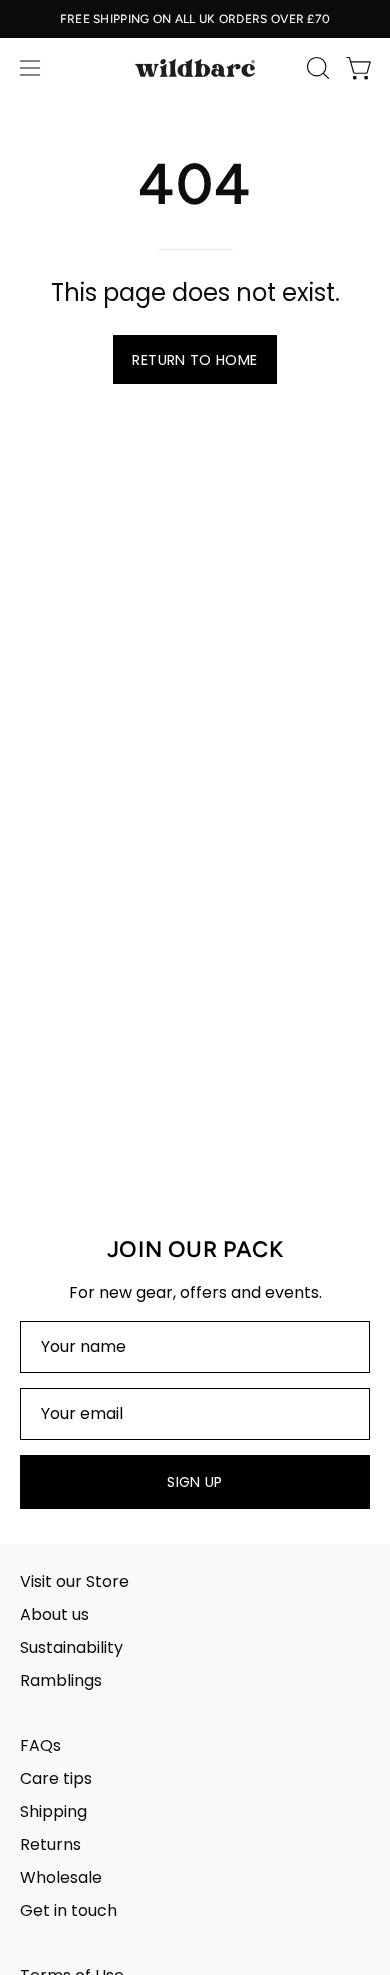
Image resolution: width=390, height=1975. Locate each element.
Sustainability (71, 1647)
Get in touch (68, 1910)
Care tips (56, 1778)
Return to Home (194, 360)
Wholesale (61, 1877)
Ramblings (61, 1680)
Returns (50, 1844)
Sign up (195, 1482)
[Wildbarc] (195, 68)
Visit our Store (74, 1581)
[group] (195, 19)
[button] (316, 68)
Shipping (53, 1811)
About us (54, 1614)
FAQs (40, 1745)
